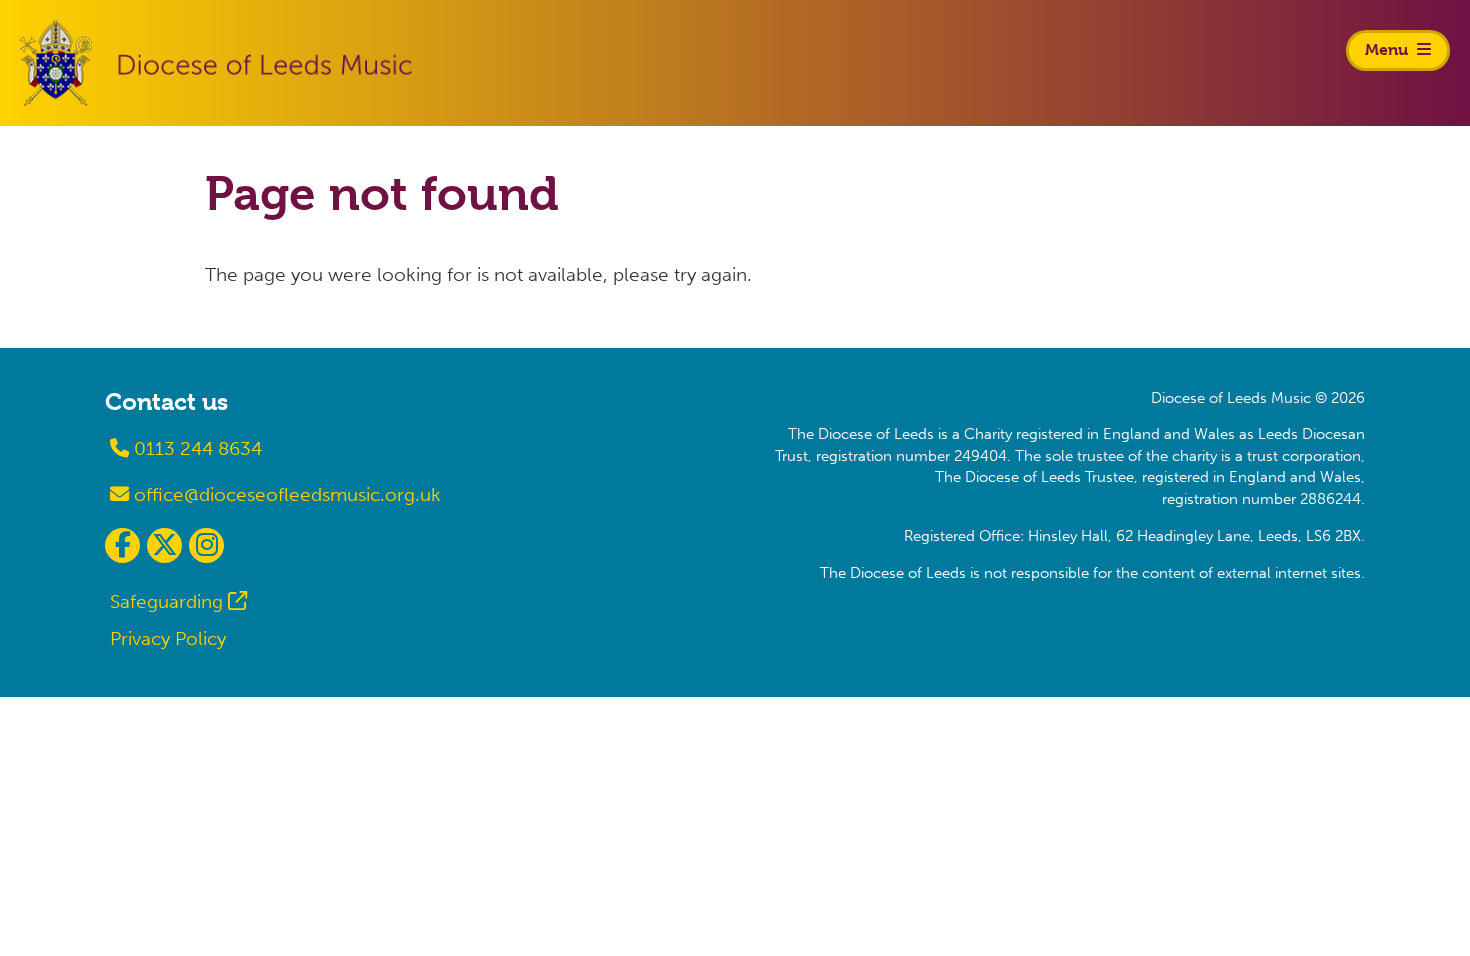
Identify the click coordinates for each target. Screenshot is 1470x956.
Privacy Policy (168, 638)
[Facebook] (122, 545)
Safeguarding (166, 601)
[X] (164, 545)
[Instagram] (206, 545)
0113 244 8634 (195, 448)
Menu (1388, 49)
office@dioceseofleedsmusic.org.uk (285, 494)
